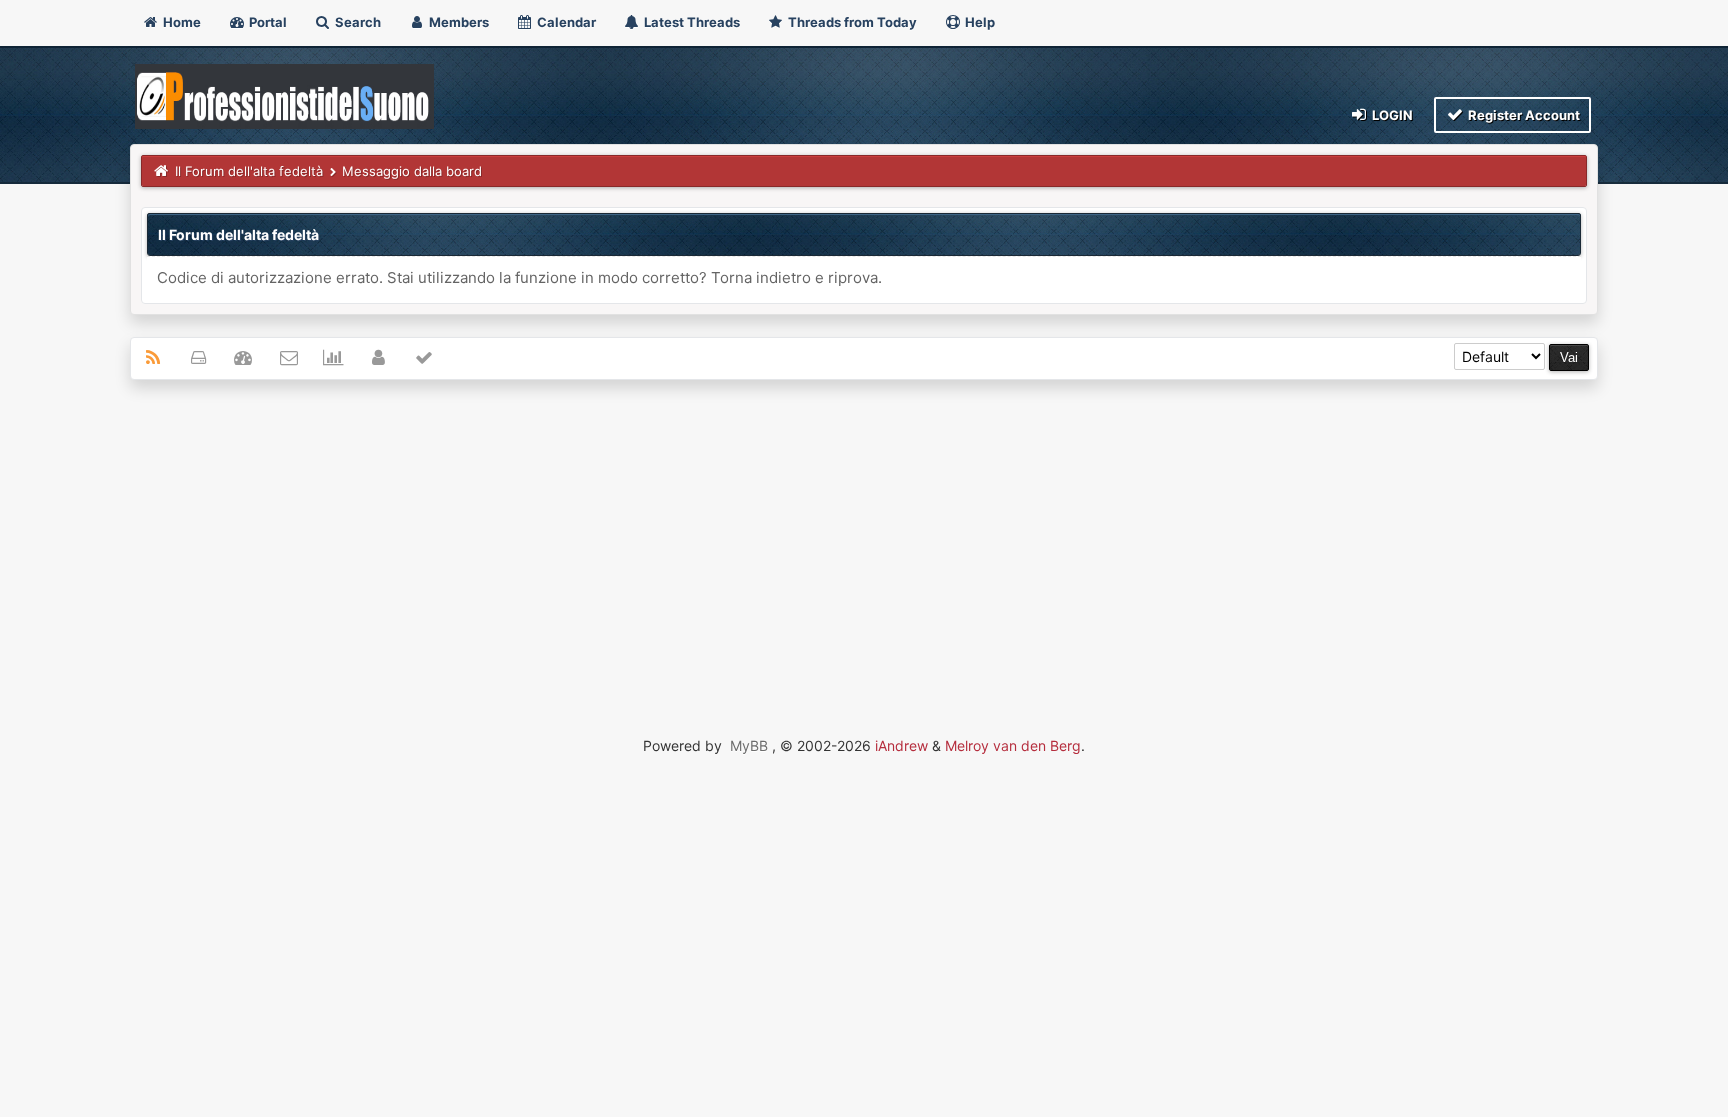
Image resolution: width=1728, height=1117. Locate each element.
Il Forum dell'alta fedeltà (249, 171)
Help (978, 22)
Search (356, 22)
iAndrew (901, 745)
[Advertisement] (864, 540)
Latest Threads (690, 22)
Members (457, 22)
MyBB (749, 745)
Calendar (565, 22)
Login (1391, 115)
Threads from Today (851, 22)
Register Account (1522, 115)
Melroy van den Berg (1013, 745)
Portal (266, 22)
